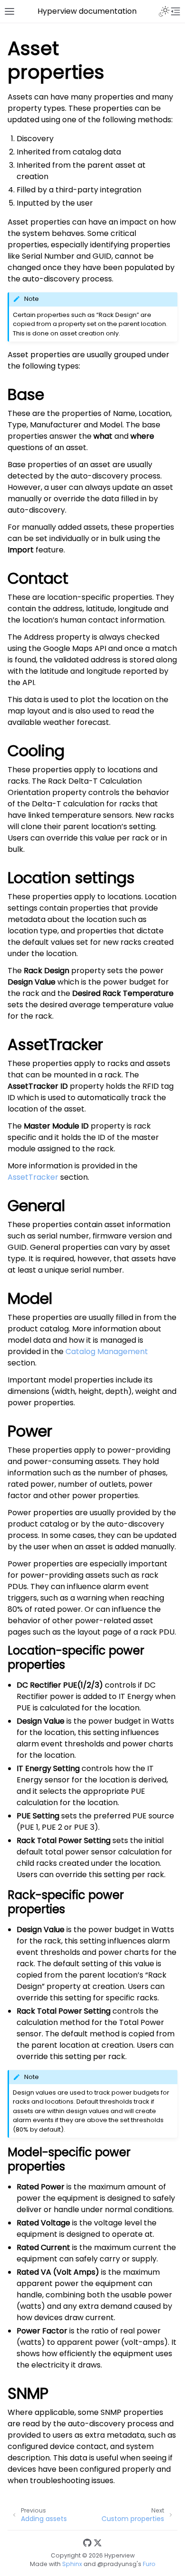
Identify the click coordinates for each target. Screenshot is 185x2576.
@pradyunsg (117, 2564)
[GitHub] (87, 2544)
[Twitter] (98, 2544)
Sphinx (72, 2564)
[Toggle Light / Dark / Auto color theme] (164, 11)
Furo (149, 2564)
